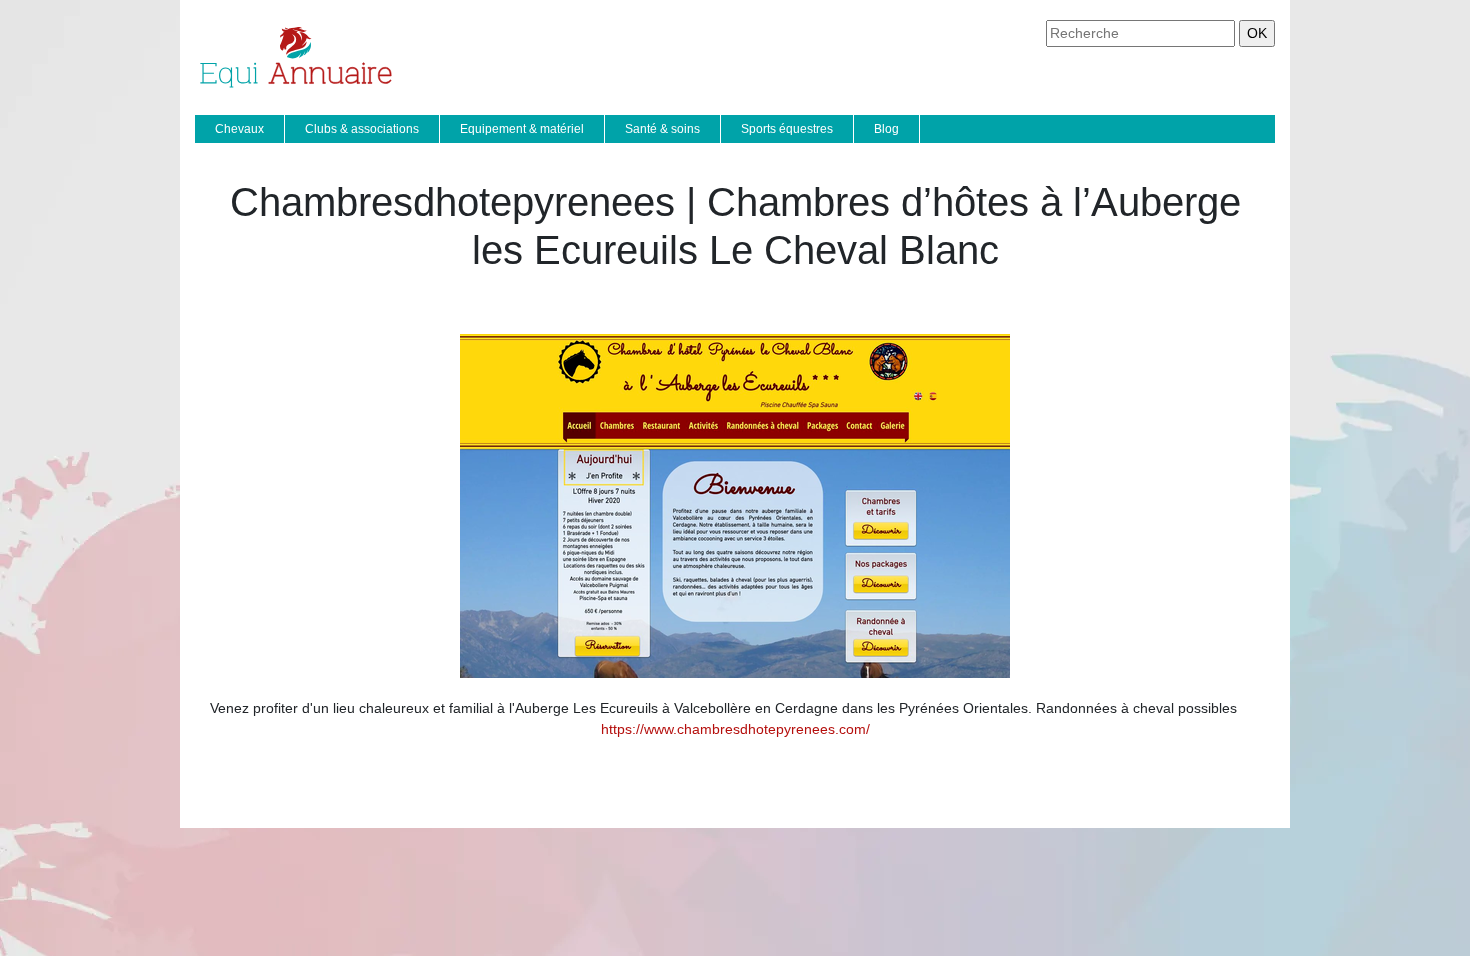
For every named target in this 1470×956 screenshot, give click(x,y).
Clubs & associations (362, 129)
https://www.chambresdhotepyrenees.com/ (735, 729)
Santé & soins (662, 129)
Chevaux (239, 129)
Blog (886, 129)
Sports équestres (787, 129)
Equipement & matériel (522, 129)
